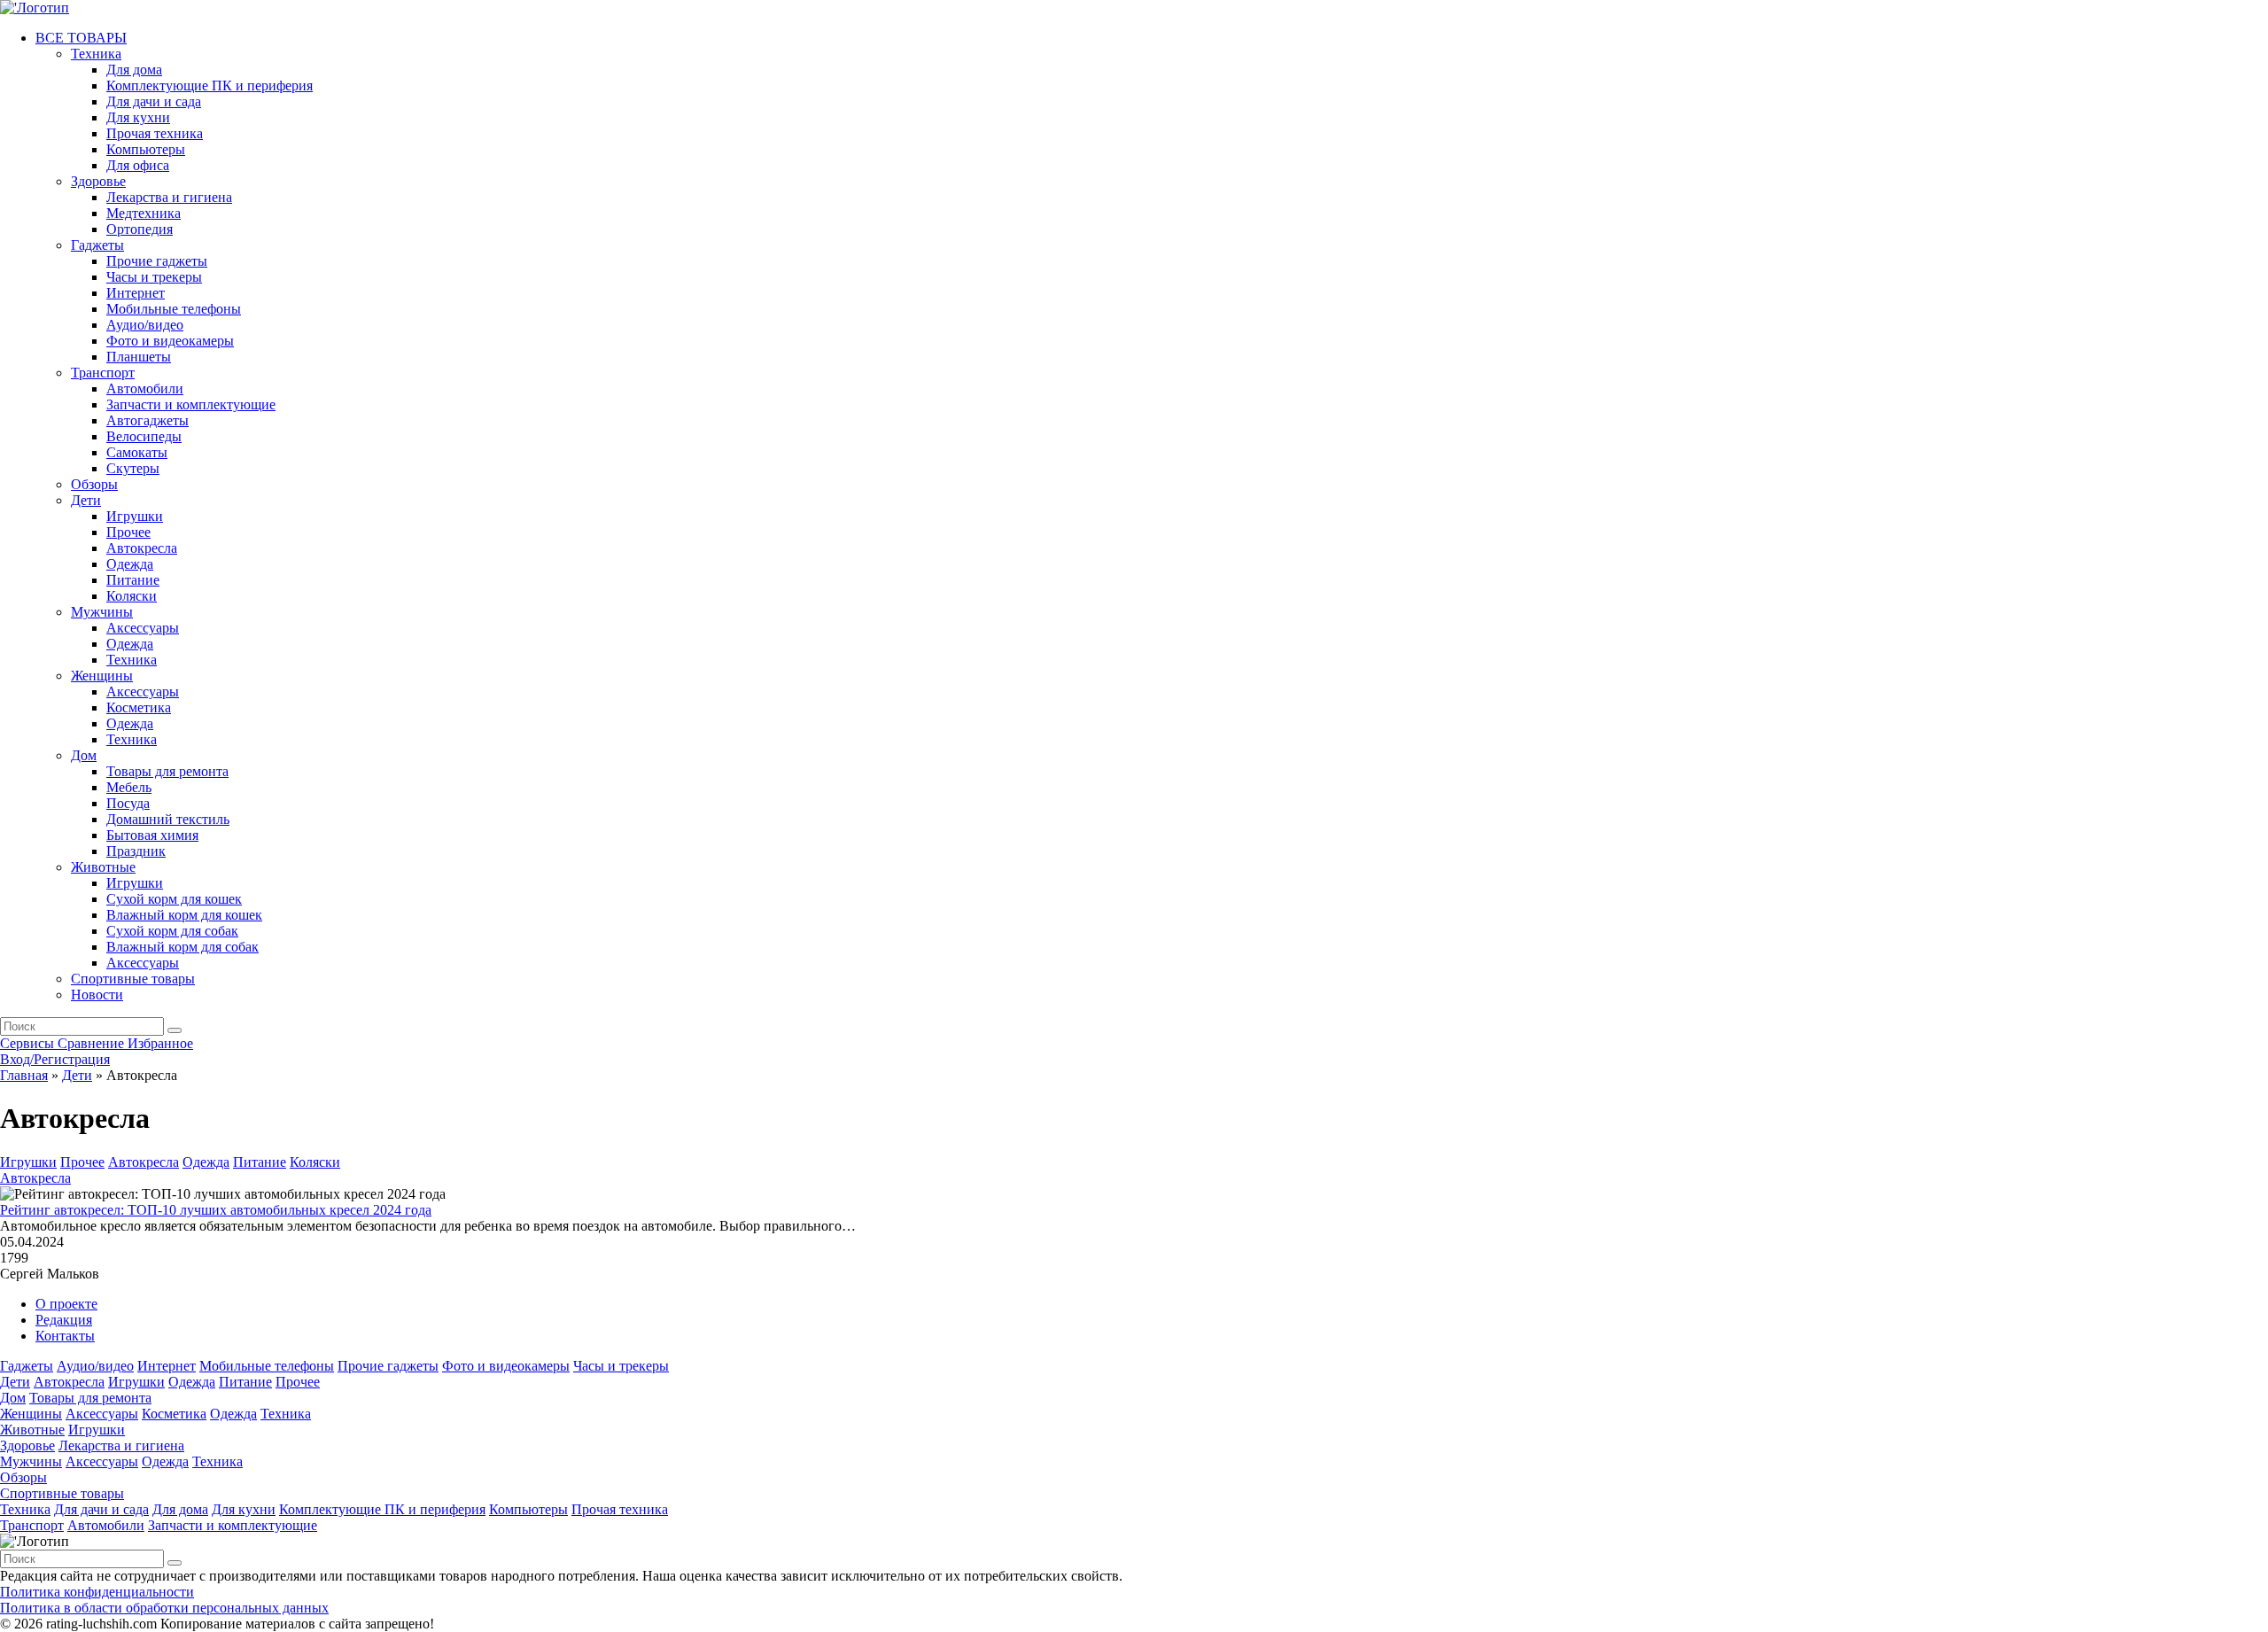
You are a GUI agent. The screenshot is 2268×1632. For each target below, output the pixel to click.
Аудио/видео (145, 325)
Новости (97, 995)
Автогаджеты (148, 420)
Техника (96, 54)
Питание (133, 580)
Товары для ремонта (167, 771)
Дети (86, 500)
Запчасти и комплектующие (191, 404)
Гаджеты (97, 245)
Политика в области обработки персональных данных (164, 1608)
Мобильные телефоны (174, 309)
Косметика (139, 707)
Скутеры (133, 468)
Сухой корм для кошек (174, 899)
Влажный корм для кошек (184, 915)
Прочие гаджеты (157, 261)
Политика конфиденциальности (97, 1592)
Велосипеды (144, 436)
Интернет (136, 293)
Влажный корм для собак (183, 947)
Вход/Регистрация (55, 1059)
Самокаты (137, 452)
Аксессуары (143, 628)
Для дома (134, 70)
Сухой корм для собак (172, 931)
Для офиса (138, 165)
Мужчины (102, 612)
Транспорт (103, 373)
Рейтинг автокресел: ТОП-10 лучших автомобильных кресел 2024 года (216, 1210)
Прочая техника (155, 133)
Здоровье (98, 181)
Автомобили (145, 389)
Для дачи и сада (154, 101)
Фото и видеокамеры (170, 341)
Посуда (128, 803)
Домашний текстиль (168, 819)
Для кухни (138, 117)
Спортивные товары (133, 979)
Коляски (132, 596)
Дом (84, 755)
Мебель (129, 787)
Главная (24, 1075)
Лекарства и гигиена (169, 197)
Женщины (102, 676)
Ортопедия (140, 229)
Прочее (128, 532)
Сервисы (29, 1043)
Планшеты (139, 357)
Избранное (160, 1043)
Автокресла (142, 548)
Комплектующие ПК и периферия (210, 85)
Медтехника (144, 213)
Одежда (130, 564)
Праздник (136, 851)
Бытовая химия (152, 835)
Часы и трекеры (154, 277)
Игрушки (135, 516)
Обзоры (94, 484)
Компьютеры (146, 149)
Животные (103, 867)
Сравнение (93, 1043)
